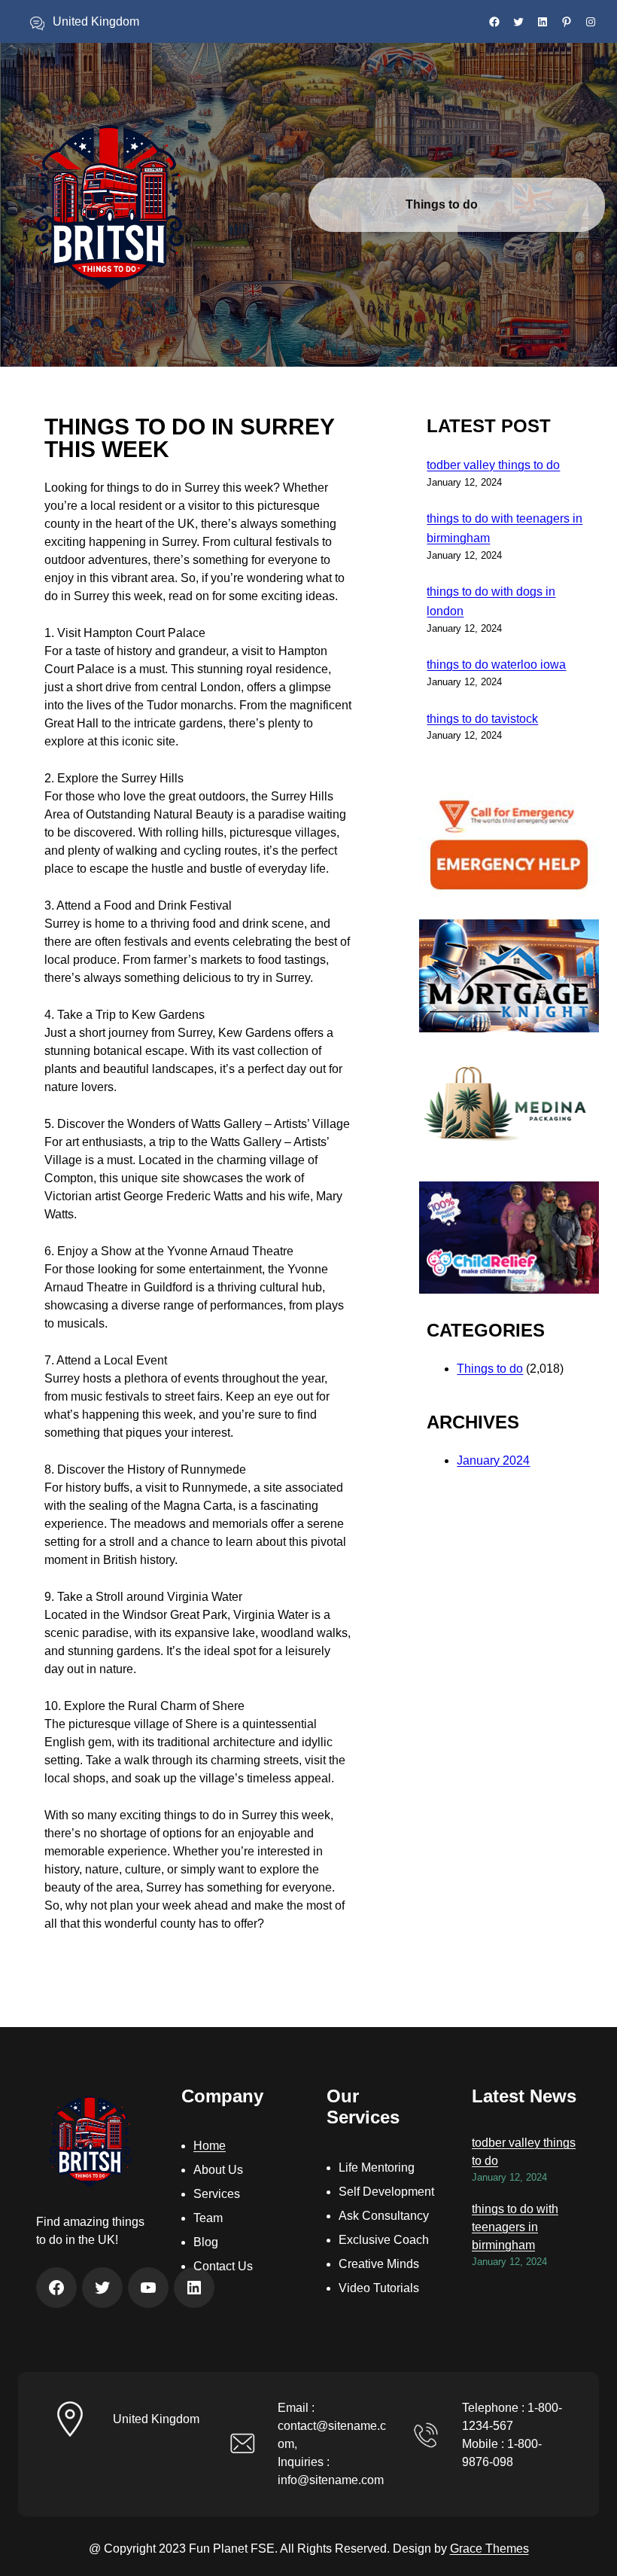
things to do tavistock (482, 719)
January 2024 (493, 1460)
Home (210, 2146)
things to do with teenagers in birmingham (515, 2227)
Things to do (490, 1369)
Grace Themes (489, 2549)
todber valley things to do (493, 465)
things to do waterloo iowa (496, 665)
